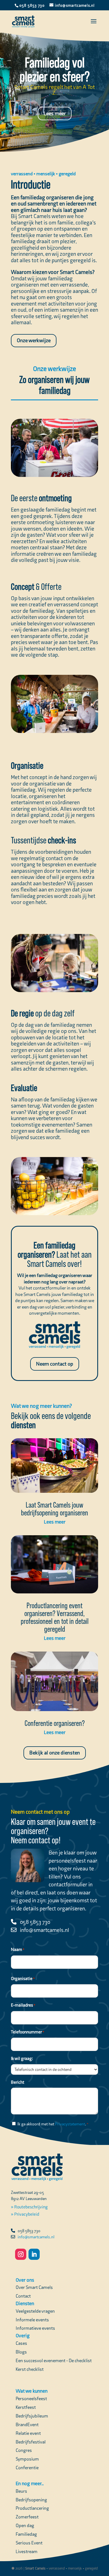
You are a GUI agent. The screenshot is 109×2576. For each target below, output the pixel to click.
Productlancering (32, 2508)
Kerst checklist (30, 2369)
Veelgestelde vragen (35, 2311)
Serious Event (29, 2543)
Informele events (32, 2320)
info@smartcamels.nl (44, 1930)
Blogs (21, 2352)
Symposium (27, 2459)
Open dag (25, 2525)
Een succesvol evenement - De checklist (54, 2360)
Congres (24, 2450)
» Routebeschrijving (29, 2207)
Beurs (21, 2491)
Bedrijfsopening (31, 2500)
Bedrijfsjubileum (32, 2416)
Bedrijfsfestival (31, 2442)
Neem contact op (55, 1364)
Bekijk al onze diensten (55, 1753)
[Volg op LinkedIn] (34, 2254)
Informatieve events (35, 2328)
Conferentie (27, 2468)
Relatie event (28, 2433)
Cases (21, 2343)
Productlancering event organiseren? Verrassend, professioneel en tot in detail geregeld (55, 1617)
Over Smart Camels (34, 2287)
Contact (23, 2296)
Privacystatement (70, 2124)
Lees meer (55, 113)
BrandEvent (27, 2424)
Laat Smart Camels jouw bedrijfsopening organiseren (54, 1509)
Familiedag (26, 2534)
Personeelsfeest (31, 2398)
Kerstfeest (26, 2407)
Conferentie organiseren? (55, 1723)
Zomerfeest (27, 2517)
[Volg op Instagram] (21, 2254)
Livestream (27, 2551)
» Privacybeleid (25, 2214)
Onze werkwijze (34, 340)
